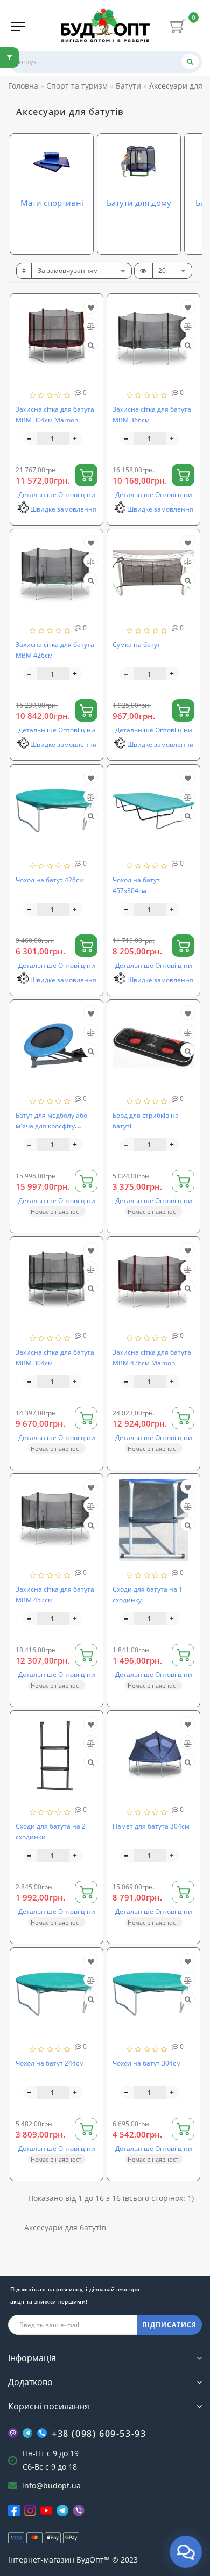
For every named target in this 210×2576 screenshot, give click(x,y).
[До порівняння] (91, 326)
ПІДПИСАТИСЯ (169, 2325)
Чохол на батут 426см (50, 880)
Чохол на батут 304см (147, 2063)
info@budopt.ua (51, 2485)
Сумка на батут (136, 645)
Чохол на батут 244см (50, 2063)
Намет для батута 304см (151, 1826)
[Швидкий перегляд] (91, 345)
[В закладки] (91, 308)
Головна (23, 86)
